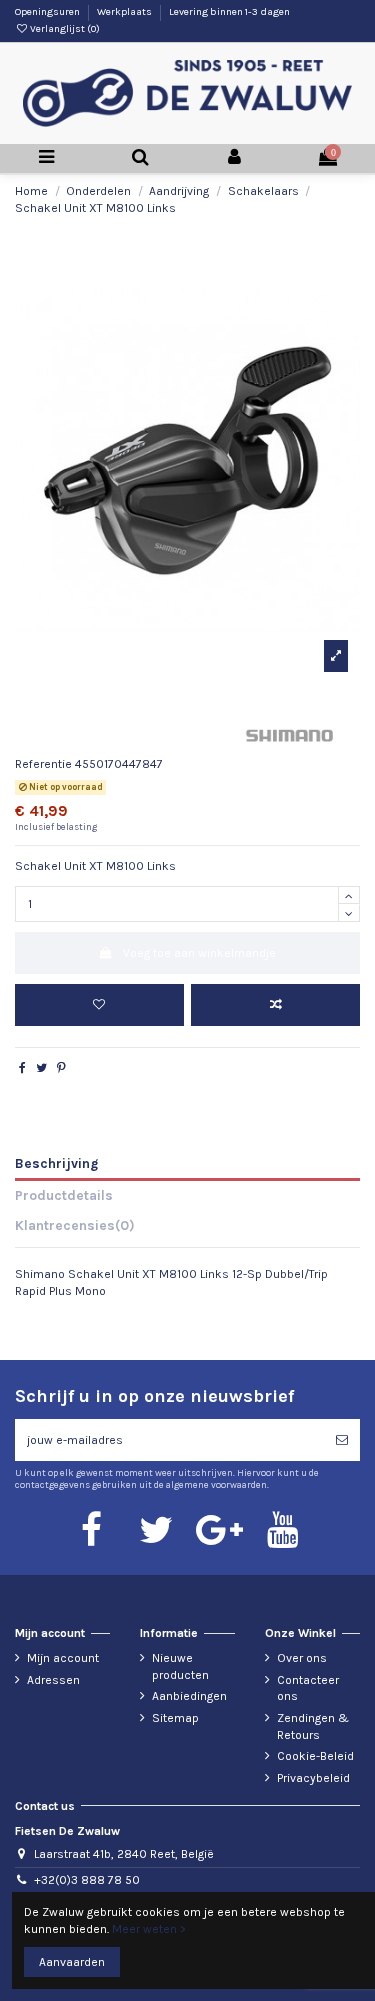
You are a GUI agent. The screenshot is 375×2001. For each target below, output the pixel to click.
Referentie (43, 764)
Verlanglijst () (64, 29)
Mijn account (63, 1658)
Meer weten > (149, 1929)
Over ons (302, 1658)
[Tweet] (41, 1068)
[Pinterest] (61, 1068)
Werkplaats (125, 12)
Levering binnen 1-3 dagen (229, 12)
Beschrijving (56, 1163)
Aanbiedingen (189, 1696)
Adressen (53, 1680)
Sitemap (175, 1718)
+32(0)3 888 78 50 (87, 1880)
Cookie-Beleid (315, 1756)
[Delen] (22, 1068)
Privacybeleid (313, 1778)
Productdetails (64, 1195)
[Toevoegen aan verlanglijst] (99, 1005)
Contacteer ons (308, 1688)
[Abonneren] (342, 1440)
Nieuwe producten (180, 1666)
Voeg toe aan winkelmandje (199, 953)
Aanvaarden (72, 1962)
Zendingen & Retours (313, 1726)
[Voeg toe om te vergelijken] (275, 1005)
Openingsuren (48, 12)
